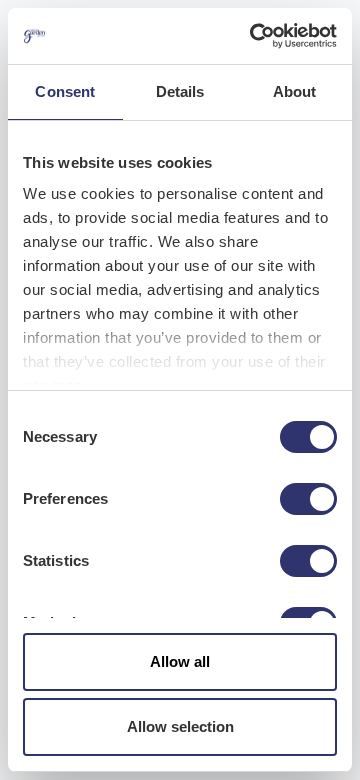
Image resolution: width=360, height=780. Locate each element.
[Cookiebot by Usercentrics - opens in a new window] (254, 36)
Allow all (180, 661)
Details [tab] (180, 91)
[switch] (308, 499)
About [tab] (295, 91)
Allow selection (180, 726)
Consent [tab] (65, 91)
